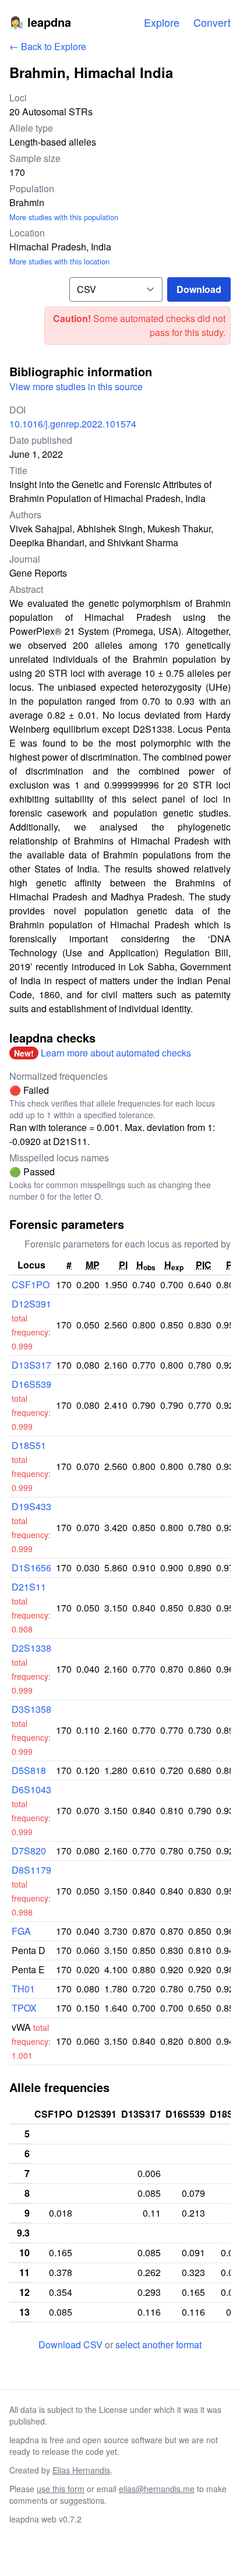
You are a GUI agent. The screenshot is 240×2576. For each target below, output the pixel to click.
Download (199, 289)
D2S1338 (31, 1648)
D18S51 (29, 1445)
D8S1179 (31, 1870)
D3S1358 (31, 1709)
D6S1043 (31, 1789)
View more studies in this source (76, 386)
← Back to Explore (48, 46)
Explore (162, 22)
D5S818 (29, 1770)
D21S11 (29, 1587)
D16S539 (31, 1384)
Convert (212, 22)
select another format (158, 2344)
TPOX (24, 2008)
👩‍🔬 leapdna (40, 22)
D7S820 (29, 1851)
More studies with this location (59, 261)
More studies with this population (64, 217)
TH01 (23, 1989)
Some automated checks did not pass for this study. (159, 325)
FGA (21, 1931)
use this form (61, 2489)
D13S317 (31, 1365)
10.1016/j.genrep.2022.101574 (73, 424)
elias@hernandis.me (157, 2489)
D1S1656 (31, 1568)
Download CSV (72, 2344)
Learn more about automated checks (116, 1053)
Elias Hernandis (81, 2470)
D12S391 (31, 1304)
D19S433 (31, 1506)
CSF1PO (31, 1285)
